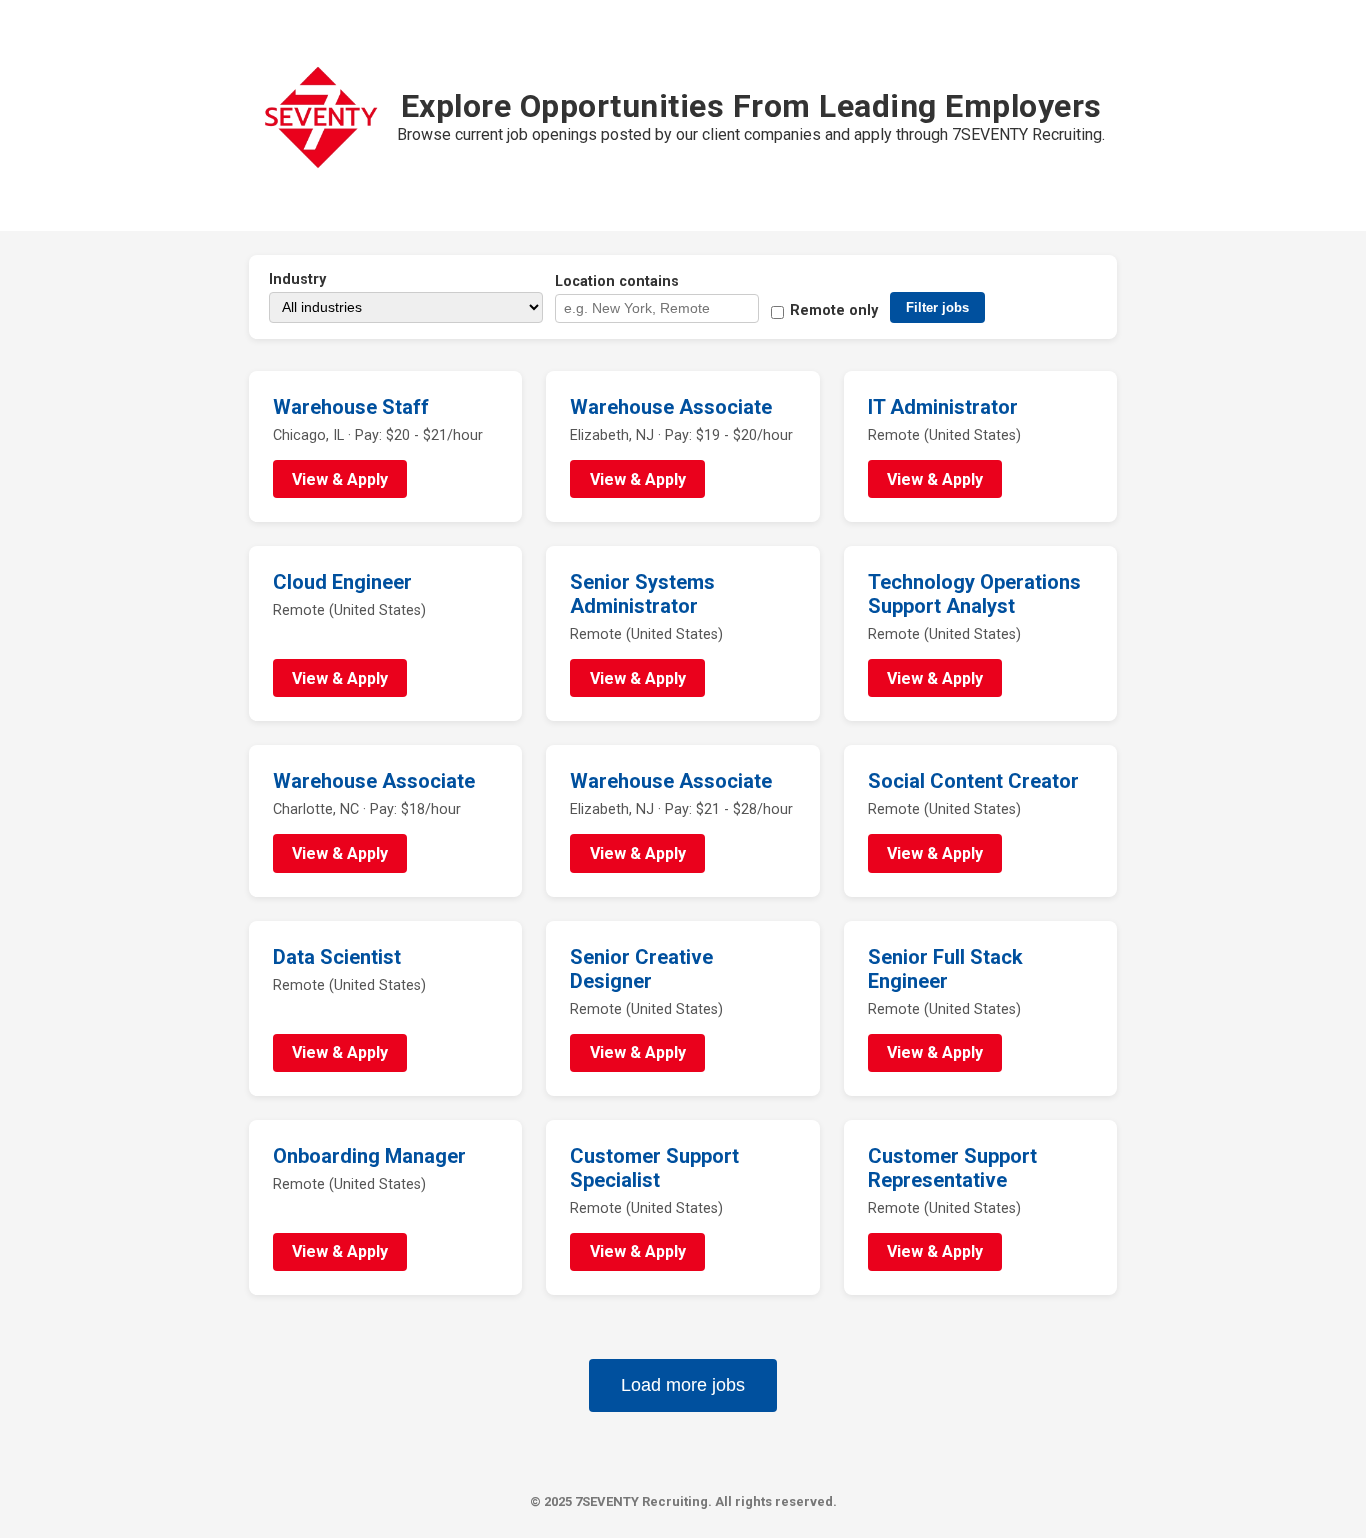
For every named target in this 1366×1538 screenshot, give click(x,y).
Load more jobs (683, 1385)
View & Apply (340, 479)
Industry (297, 279)
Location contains (617, 281)
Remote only (834, 310)
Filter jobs (937, 307)
